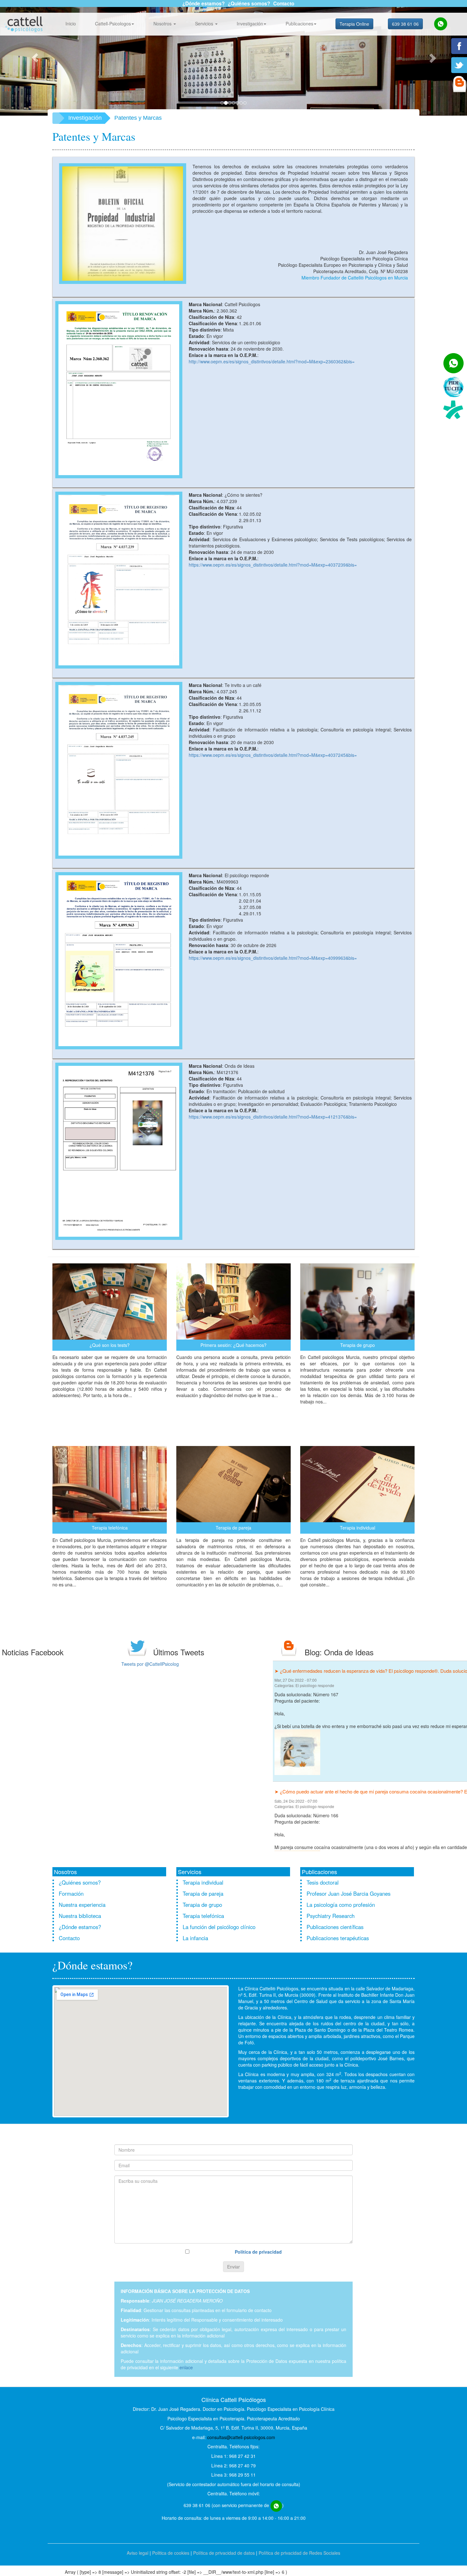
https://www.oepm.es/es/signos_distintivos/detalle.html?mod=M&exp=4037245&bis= (273, 756)
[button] (35, 58)
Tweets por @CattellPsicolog (150, 1665)
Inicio (71, 24)
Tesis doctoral (323, 1884)
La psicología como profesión (341, 1906)
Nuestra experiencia (82, 1906)
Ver (110, 1412)
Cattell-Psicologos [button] (113, 24)
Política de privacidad (258, 2253)
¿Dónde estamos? (203, 3)
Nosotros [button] (163, 24)
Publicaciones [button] (299, 24)
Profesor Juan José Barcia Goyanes (349, 1895)
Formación (71, 1895)
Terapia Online (354, 24)
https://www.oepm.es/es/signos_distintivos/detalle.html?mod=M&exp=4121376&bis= (273, 1118)
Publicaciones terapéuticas (338, 1939)
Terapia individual (203, 1884)
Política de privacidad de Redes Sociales (299, 2554)
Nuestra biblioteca (80, 1917)
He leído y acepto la (236, 2253)
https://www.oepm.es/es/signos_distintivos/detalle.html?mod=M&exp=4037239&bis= (273, 566)
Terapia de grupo (202, 1906)
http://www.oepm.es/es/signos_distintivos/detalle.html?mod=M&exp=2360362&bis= (272, 362)
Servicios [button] (205, 24)
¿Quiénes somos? (249, 3)
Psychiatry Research (331, 1917)
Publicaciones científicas (335, 1928)
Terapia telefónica (203, 1917)
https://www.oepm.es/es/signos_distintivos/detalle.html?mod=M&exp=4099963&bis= (273, 959)
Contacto (284, 3)
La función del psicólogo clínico (219, 1928)
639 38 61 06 (405, 24)
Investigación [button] (250, 24)
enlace (186, 2369)
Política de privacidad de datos (224, 2554)
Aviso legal (138, 2554)
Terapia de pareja (203, 1895)
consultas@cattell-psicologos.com (241, 2438)
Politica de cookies (171, 2554)
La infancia (195, 1939)
